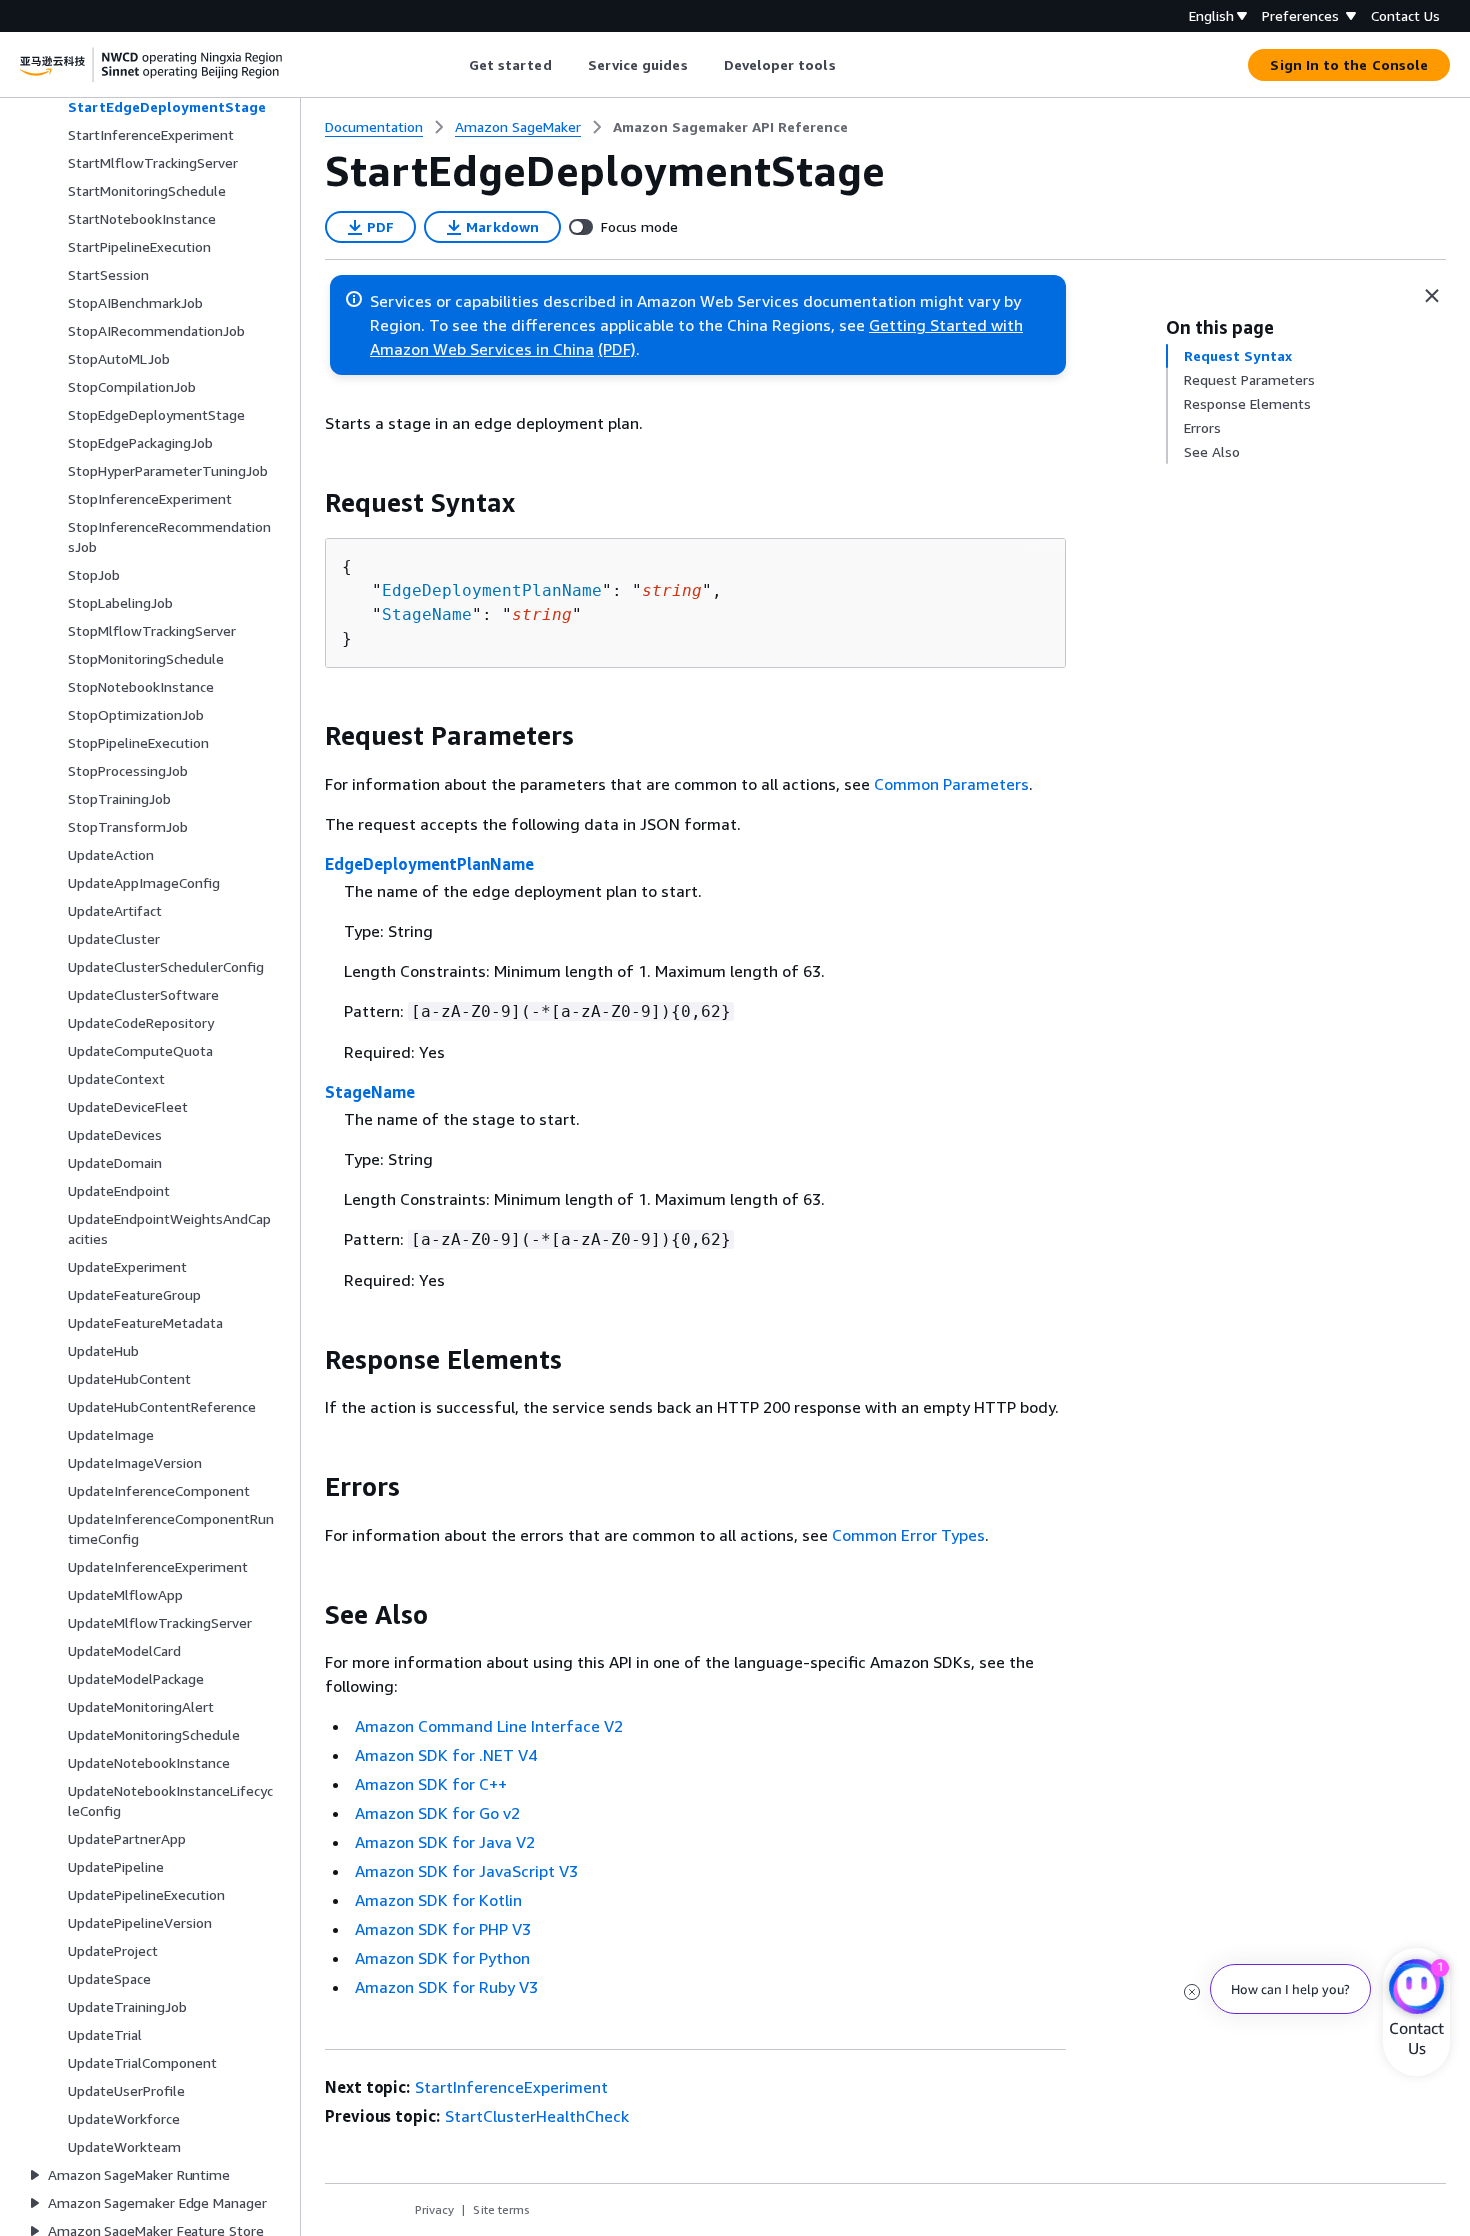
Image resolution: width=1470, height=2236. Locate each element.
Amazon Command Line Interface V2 (489, 1726)
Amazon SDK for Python (442, 1958)
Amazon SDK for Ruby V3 (446, 1987)
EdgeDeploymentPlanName (492, 590)
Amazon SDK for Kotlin (438, 1900)
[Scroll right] (850, 65)
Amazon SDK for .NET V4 (446, 1755)
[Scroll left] (453, 65)
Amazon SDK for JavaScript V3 (466, 1871)
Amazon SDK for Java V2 (445, 1842)
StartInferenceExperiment (511, 2087)
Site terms (501, 2209)
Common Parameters (951, 784)
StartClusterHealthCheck (537, 2116)
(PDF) (617, 349)
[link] (730, 127)
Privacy (434, 2209)
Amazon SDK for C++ (431, 1784)
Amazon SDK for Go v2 (437, 1813)
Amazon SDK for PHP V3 (443, 1929)
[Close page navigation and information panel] (1432, 296)
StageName (427, 614)
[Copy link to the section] (309, 503)
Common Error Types (908, 1535)
